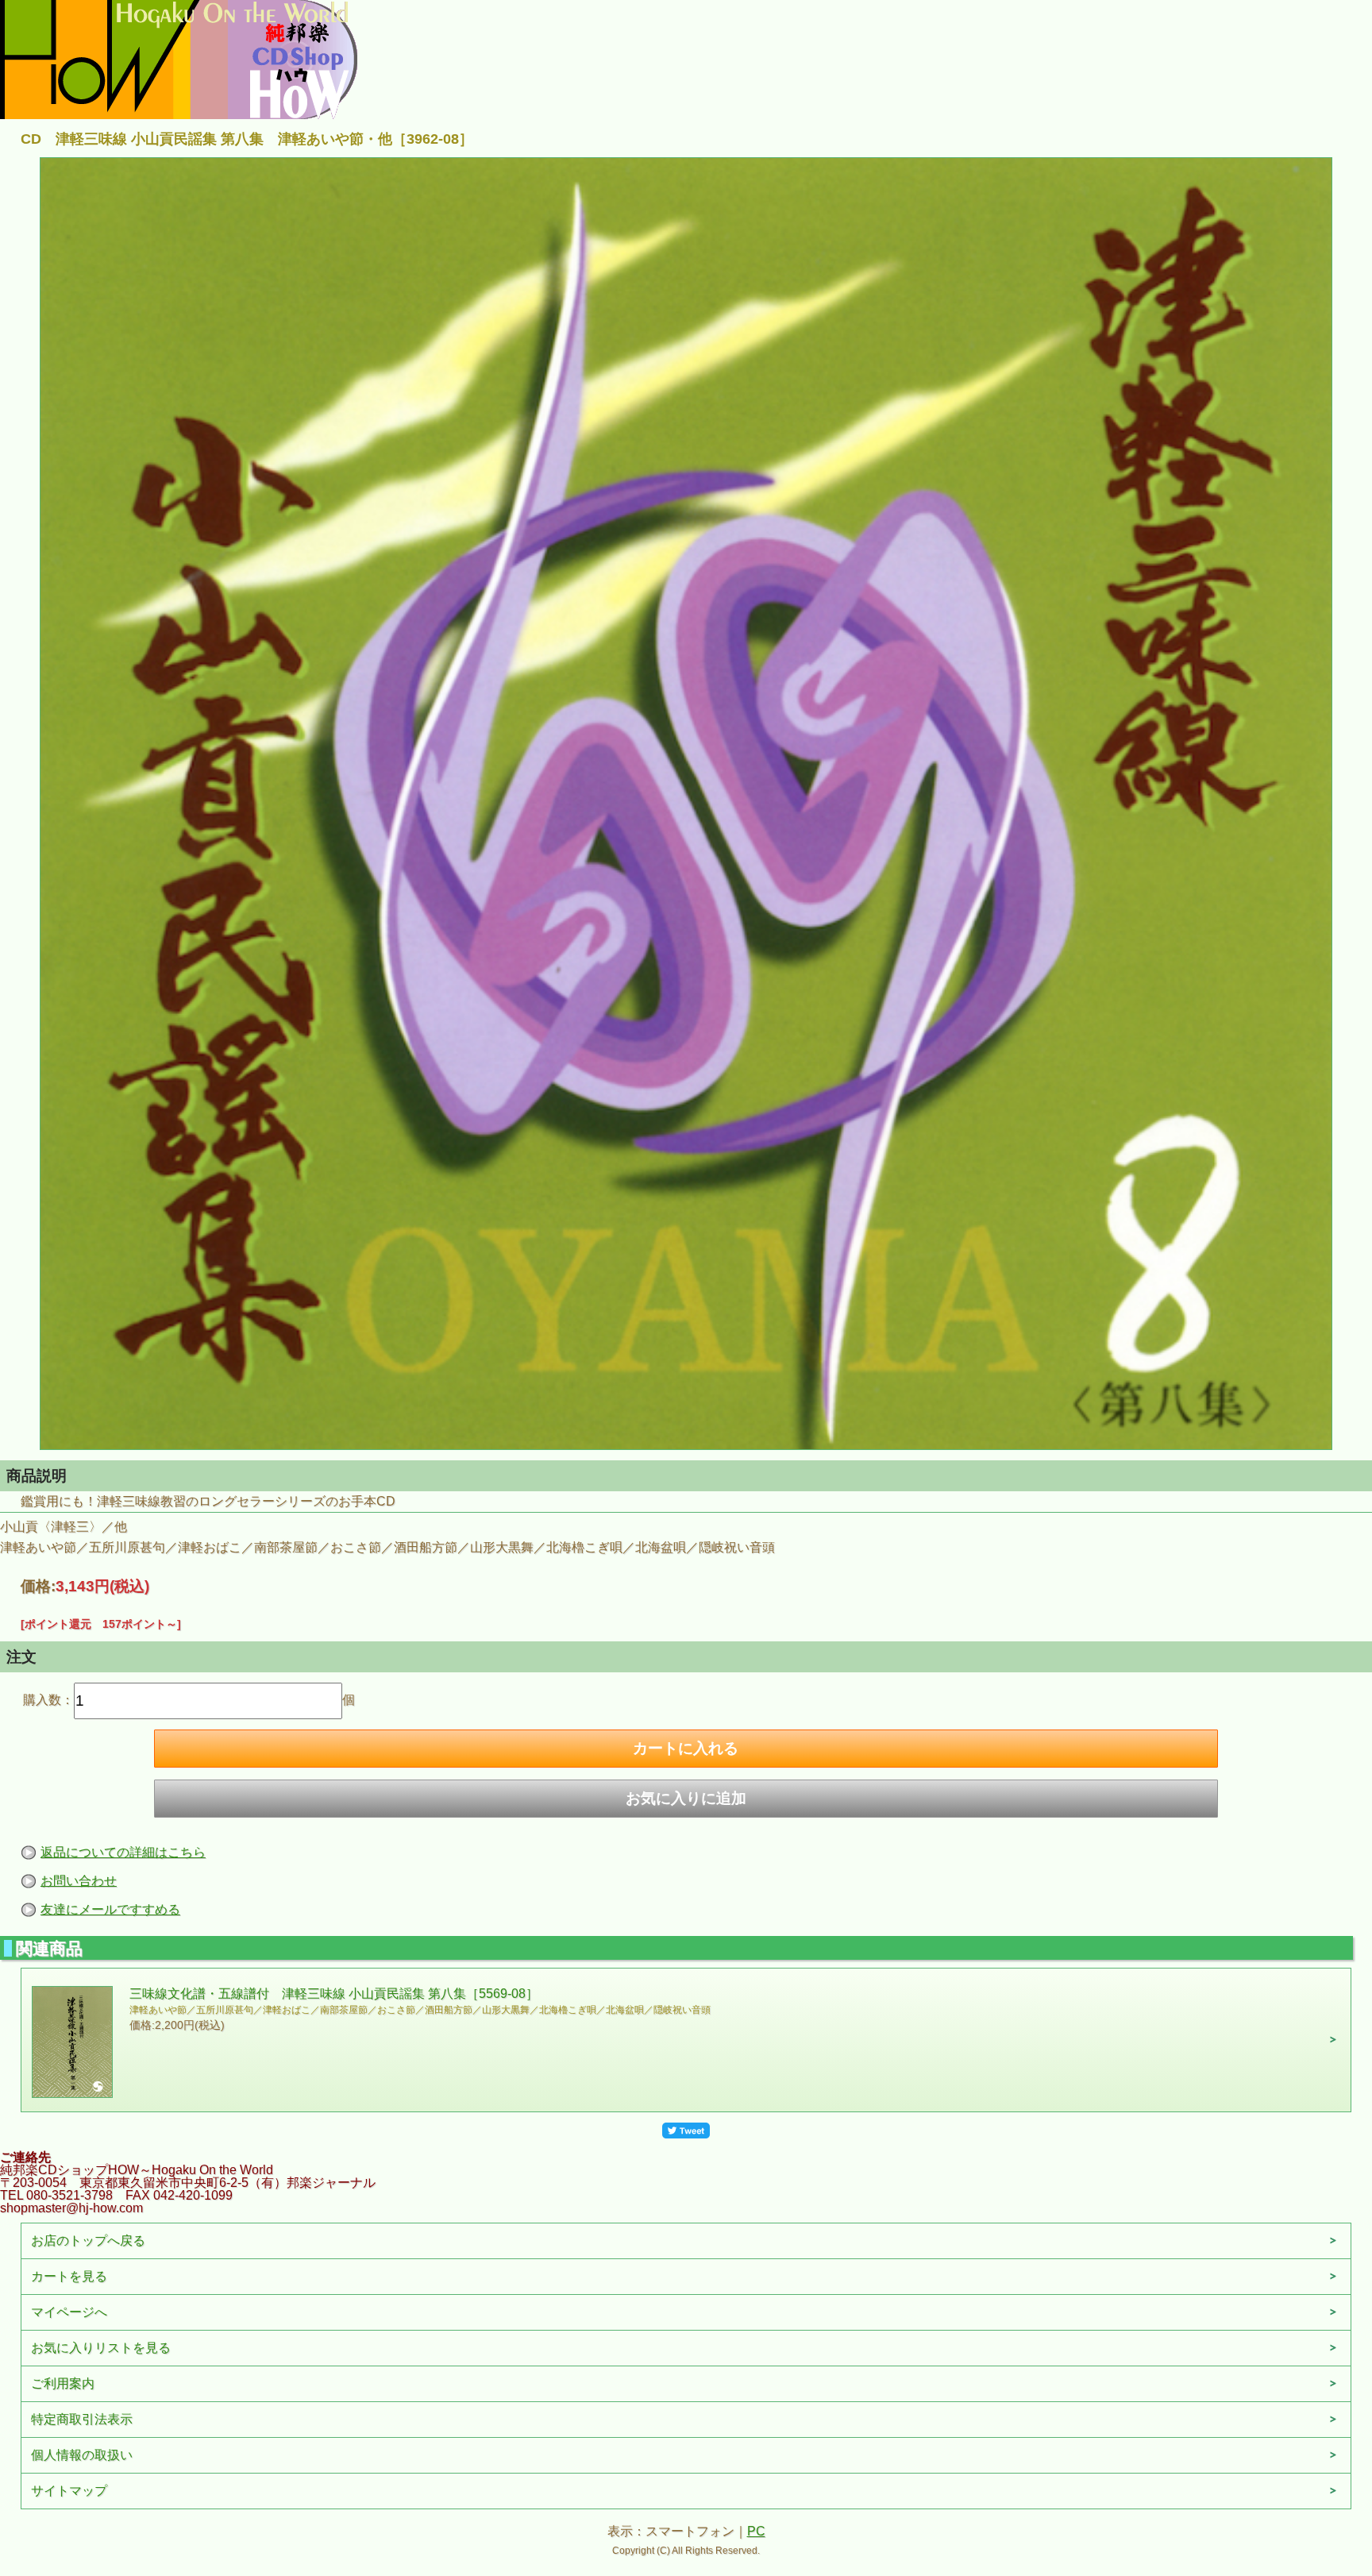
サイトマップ (69, 2491)
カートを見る (69, 2276)
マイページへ (69, 2312)
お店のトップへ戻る (88, 2241)
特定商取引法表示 (82, 2419)
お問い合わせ (79, 1881)
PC (756, 2531)
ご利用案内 (63, 2383)
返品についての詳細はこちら (123, 1852)
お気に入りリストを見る (101, 2348)
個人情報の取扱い (82, 2455)
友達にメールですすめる (110, 1909)
